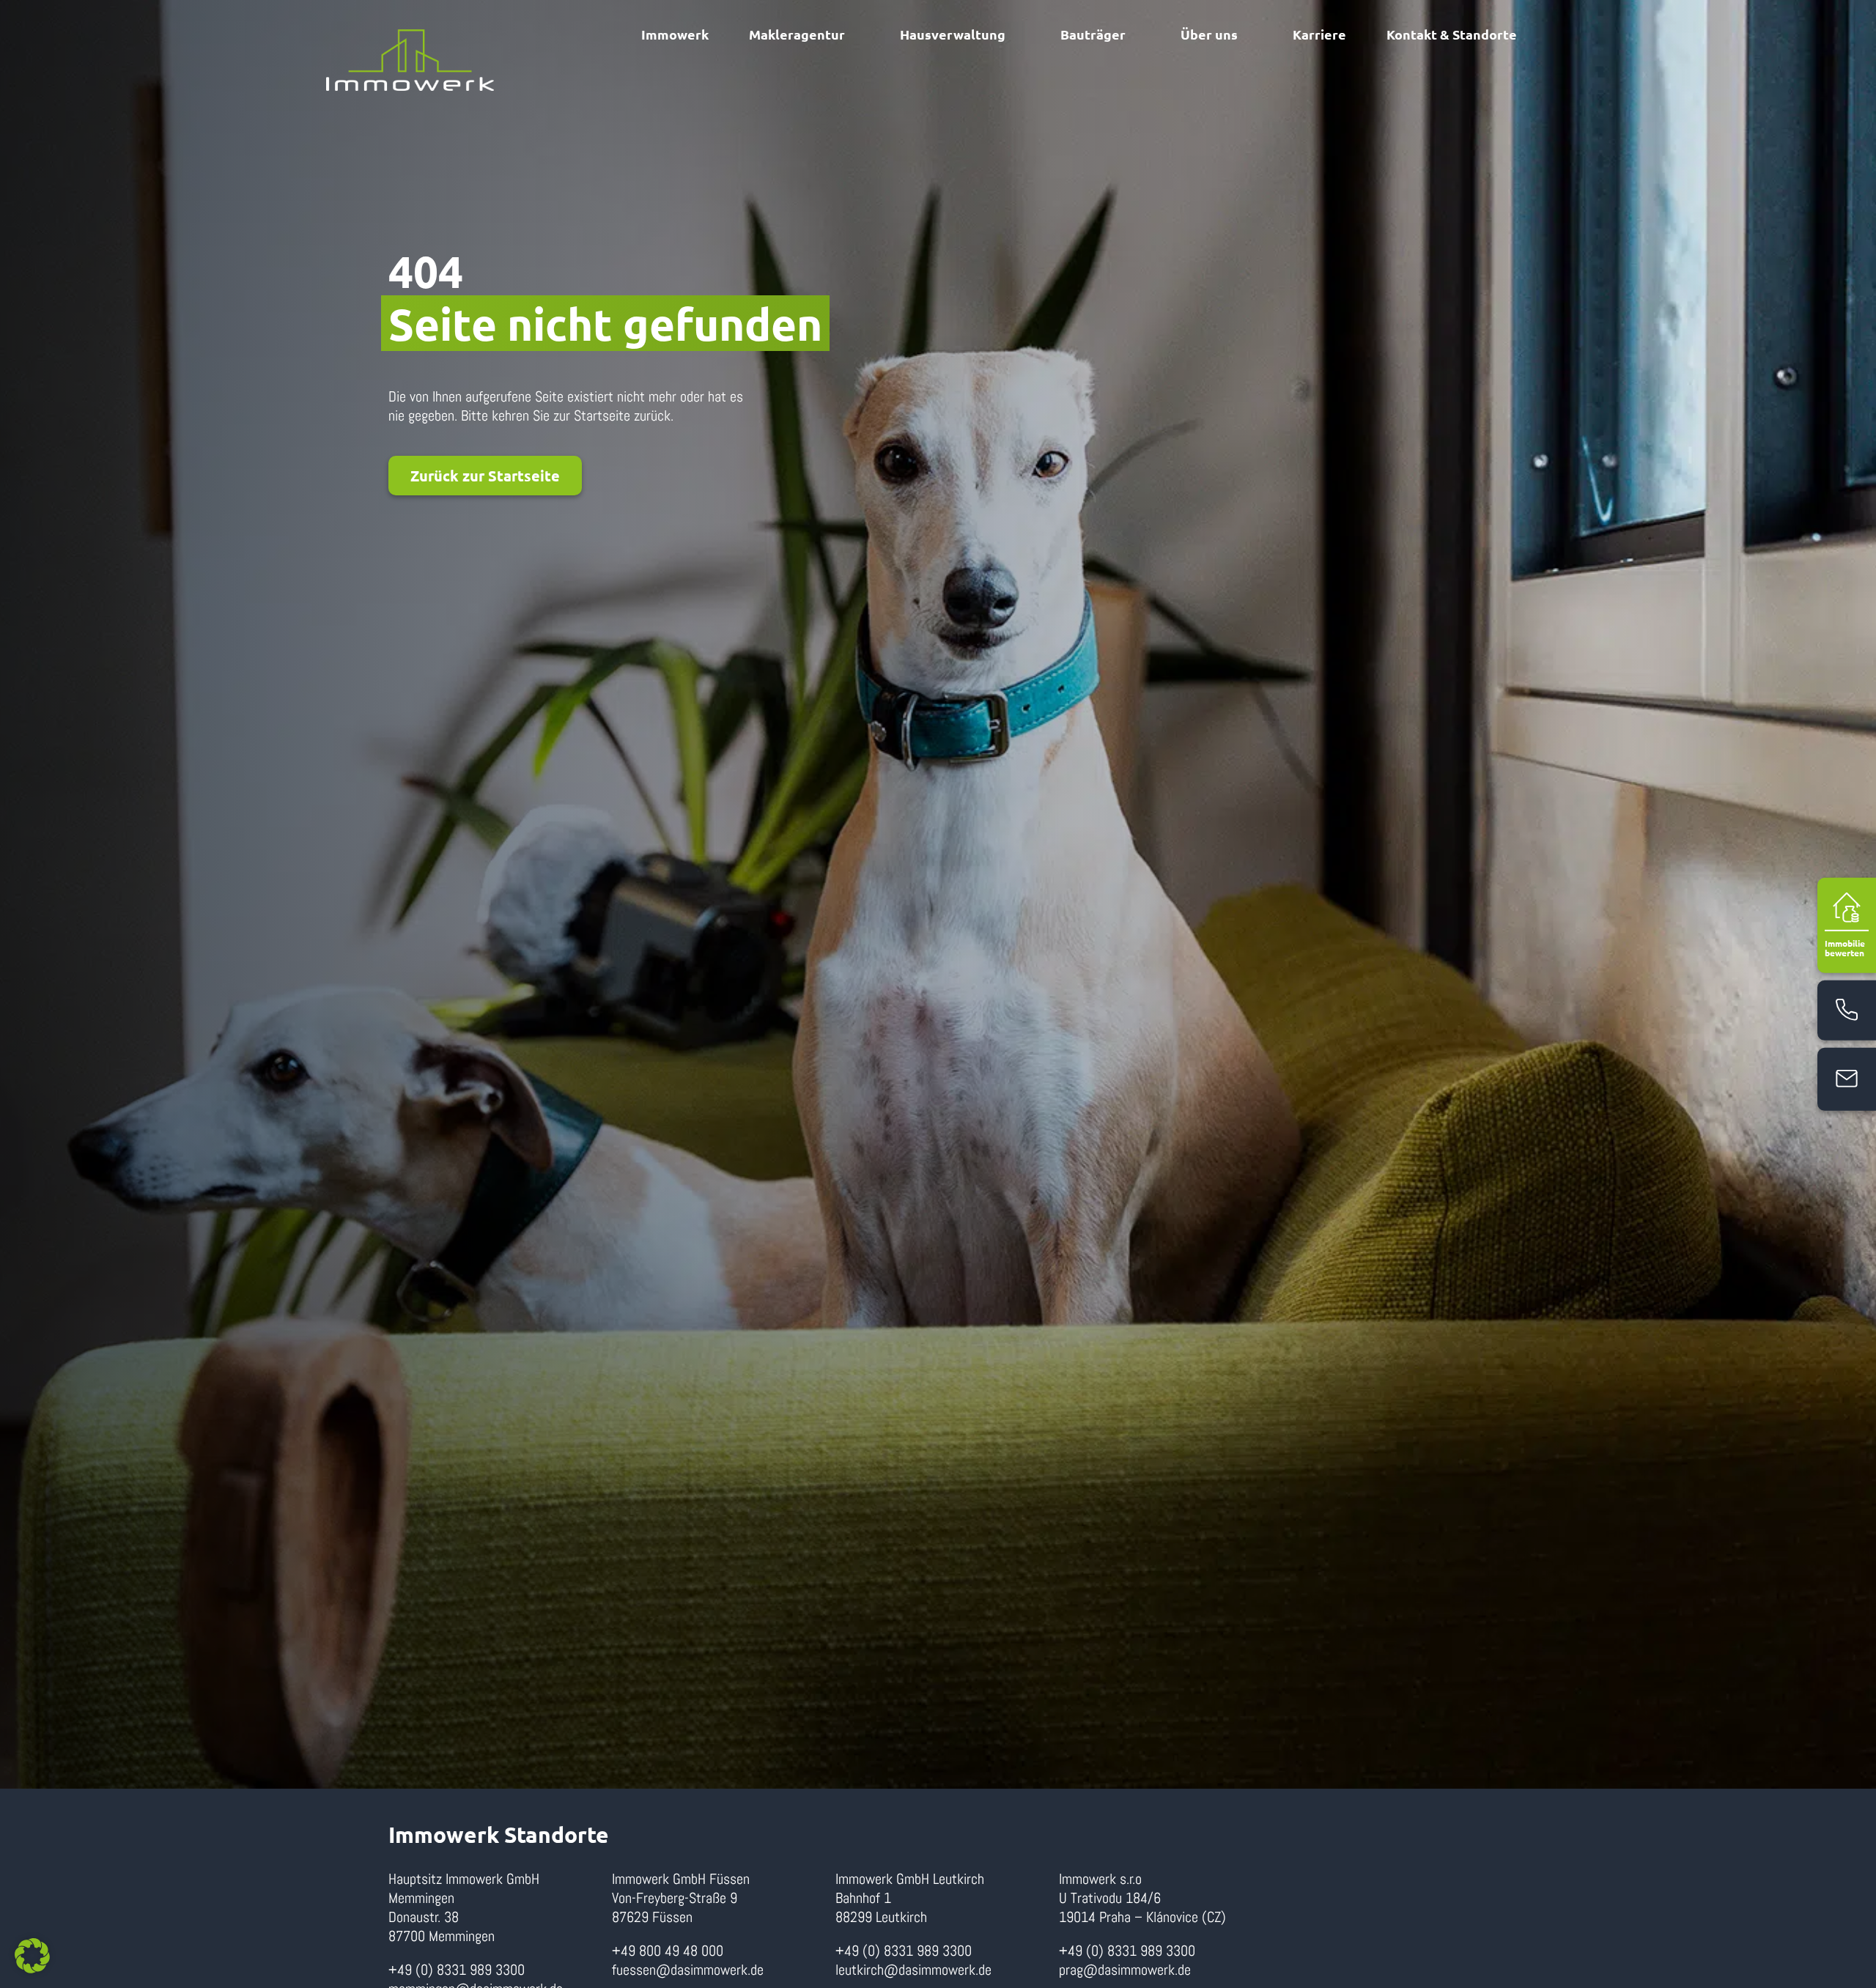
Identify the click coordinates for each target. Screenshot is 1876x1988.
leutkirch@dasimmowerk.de (913, 1970)
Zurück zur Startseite (485, 476)
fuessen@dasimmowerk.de (688, 1970)
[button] (32, 1956)
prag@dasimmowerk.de (1125, 1970)
